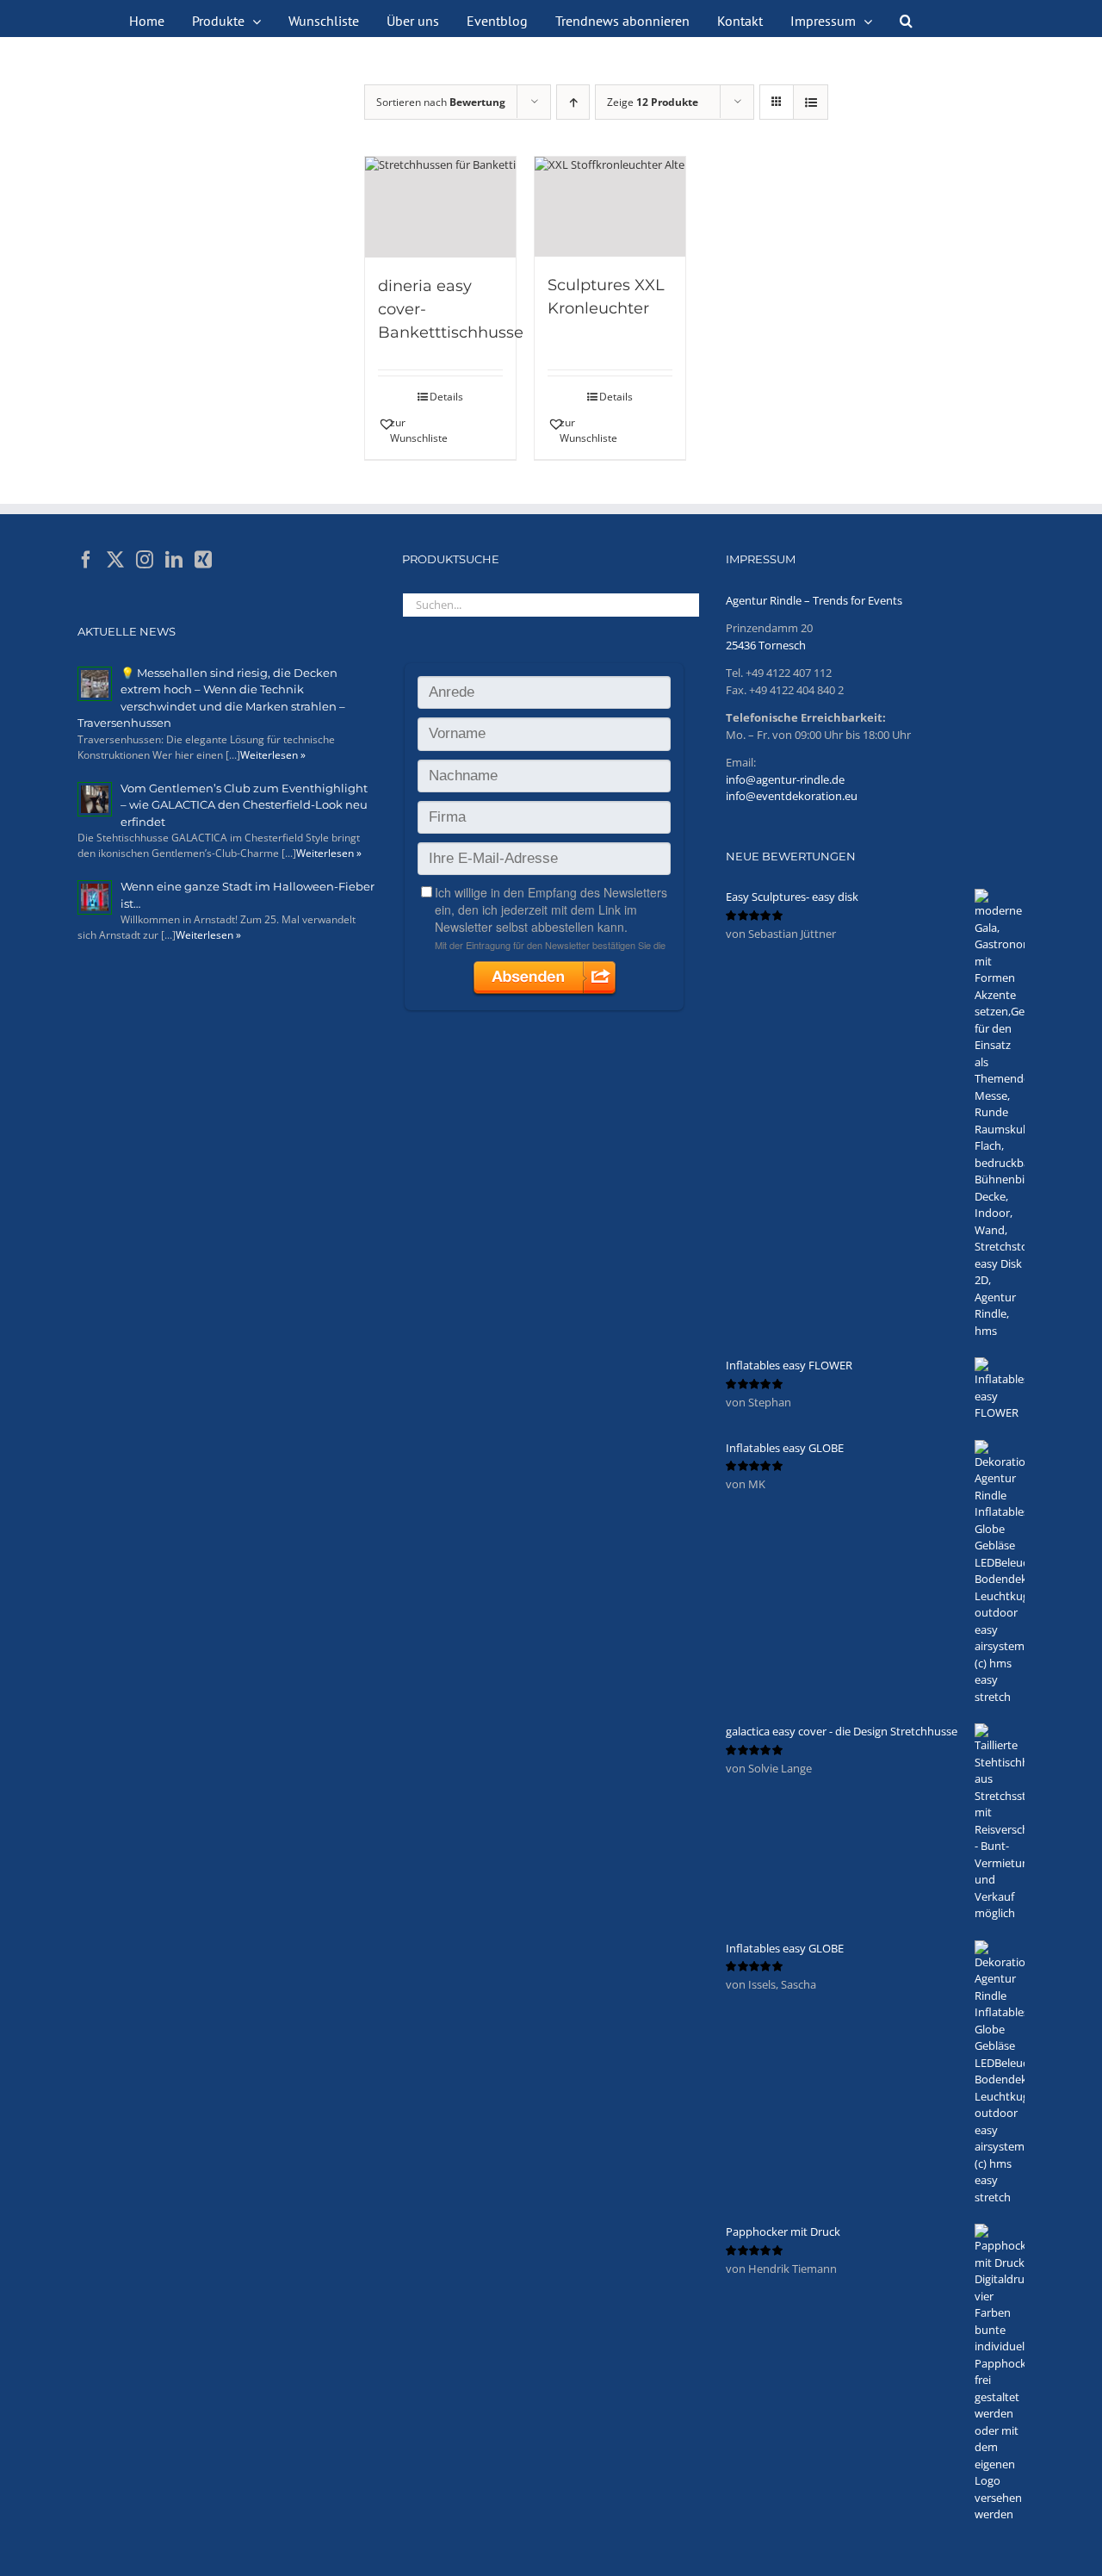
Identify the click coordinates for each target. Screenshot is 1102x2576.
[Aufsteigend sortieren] (573, 102)
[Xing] (203, 560)
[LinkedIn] (174, 560)
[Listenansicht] (811, 102)
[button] (906, 19)
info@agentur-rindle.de (785, 779)
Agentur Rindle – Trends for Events (814, 600)
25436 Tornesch (766, 645)
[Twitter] (115, 560)
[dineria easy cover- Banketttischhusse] (440, 207)
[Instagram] (145, 560)
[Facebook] (86, 560)
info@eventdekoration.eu (792, 796)
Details (446, 397)
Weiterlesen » (273, 755)
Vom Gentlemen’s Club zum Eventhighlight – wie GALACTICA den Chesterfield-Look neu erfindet (244, 805)
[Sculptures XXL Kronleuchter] (610, 207)
